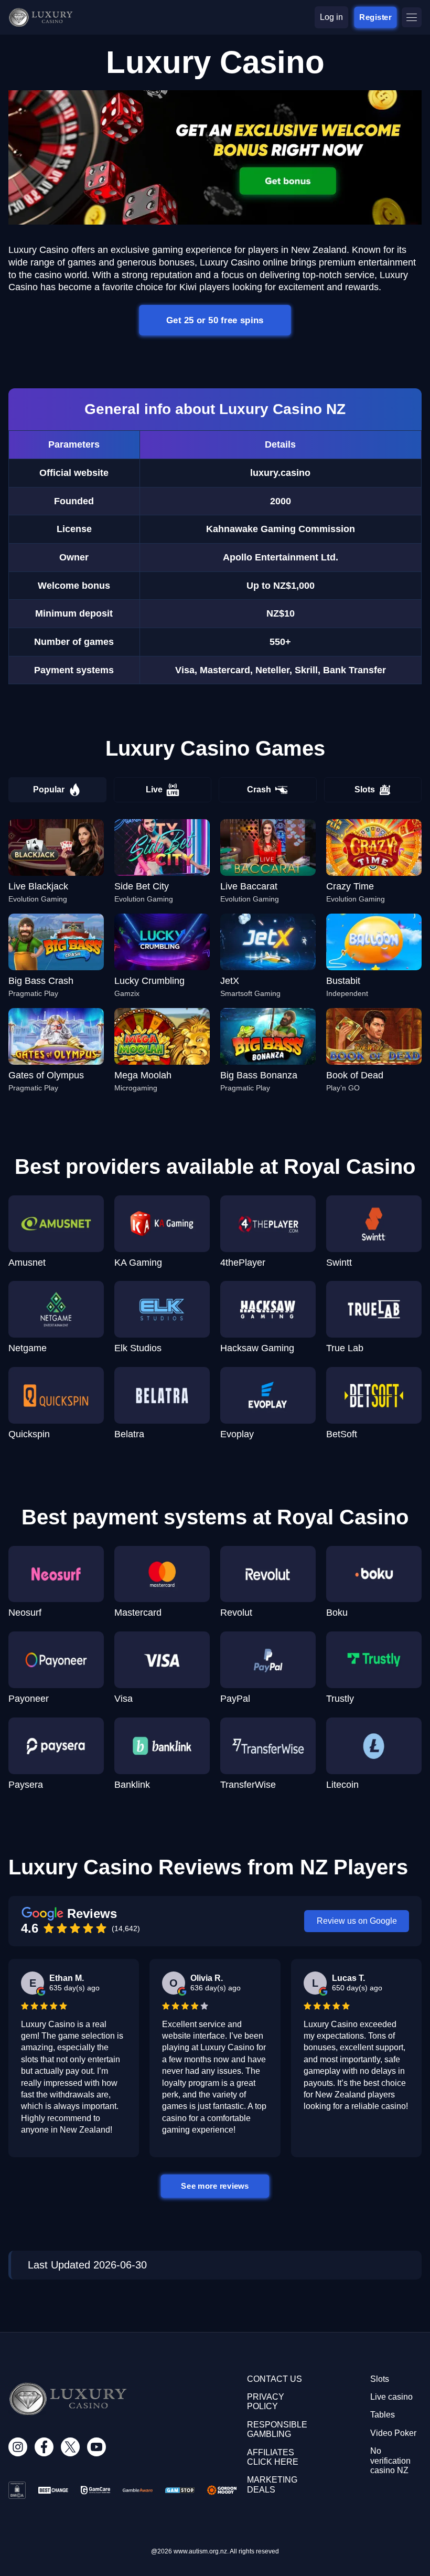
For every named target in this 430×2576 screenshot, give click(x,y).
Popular (49, 789)
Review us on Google (357, 1921)
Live (154, 789)
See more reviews (215, 2186)
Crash (259, 789)
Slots (365, 789)
